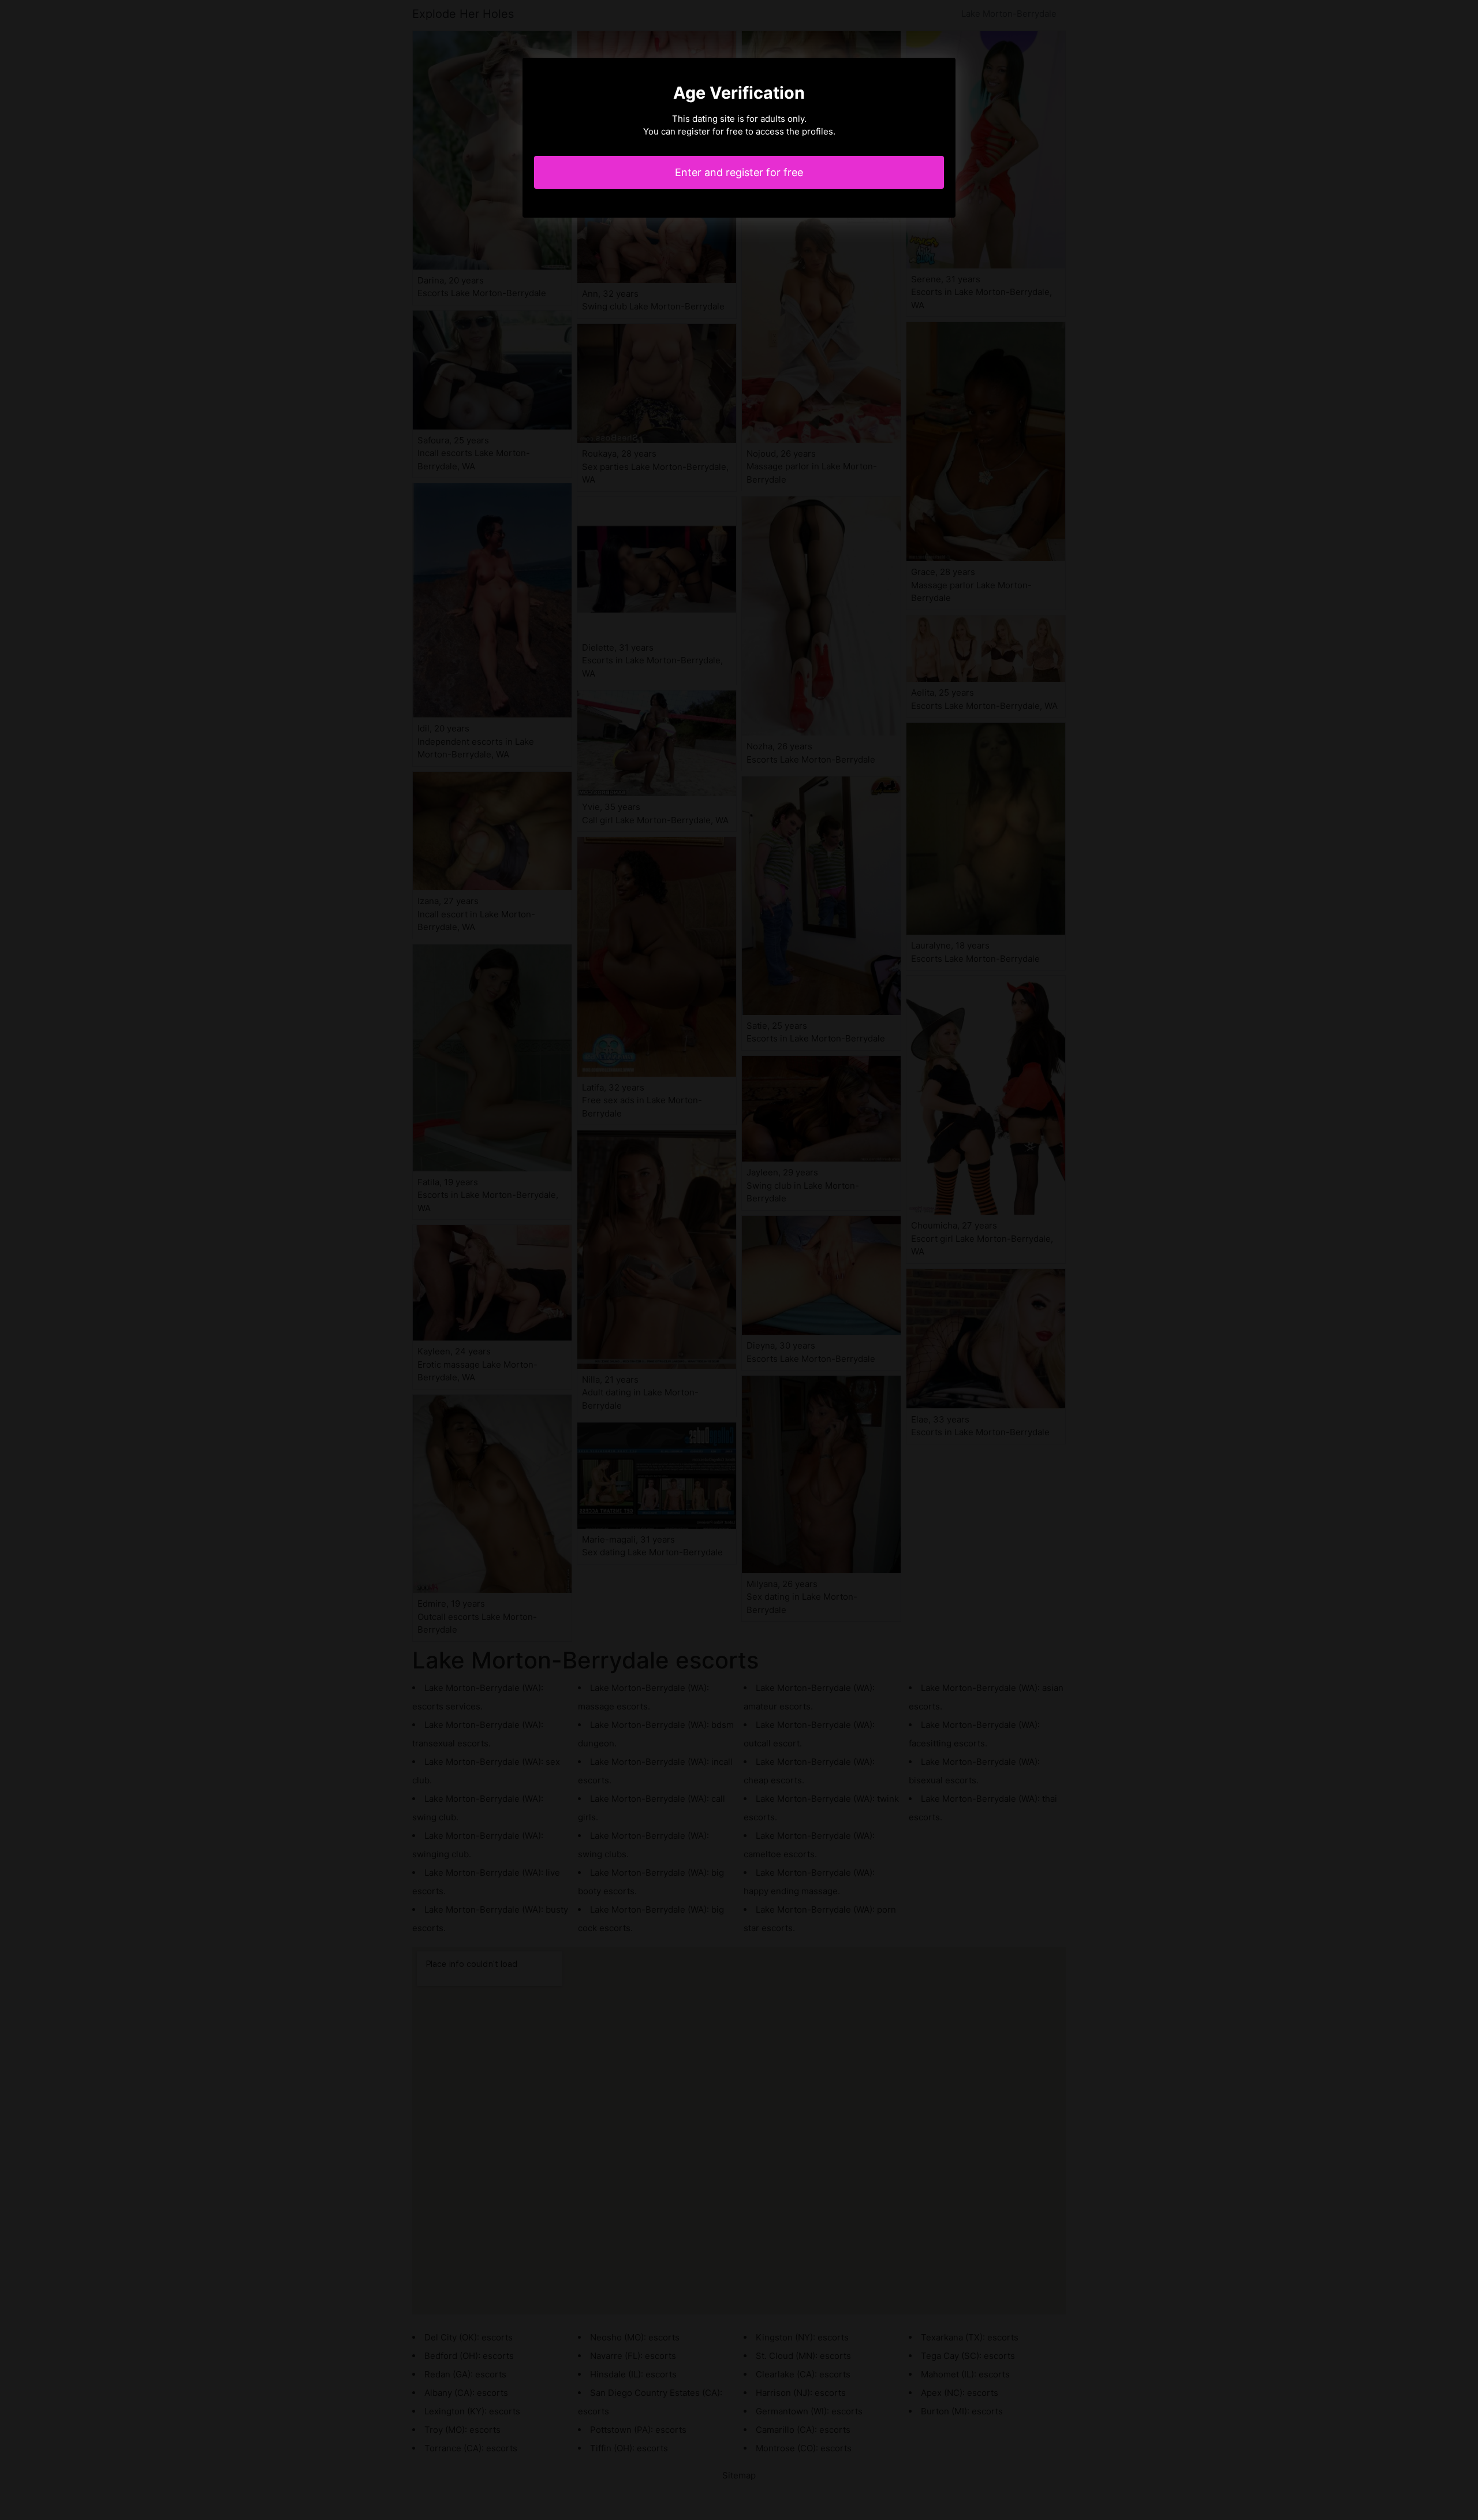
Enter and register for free (739, 172)
